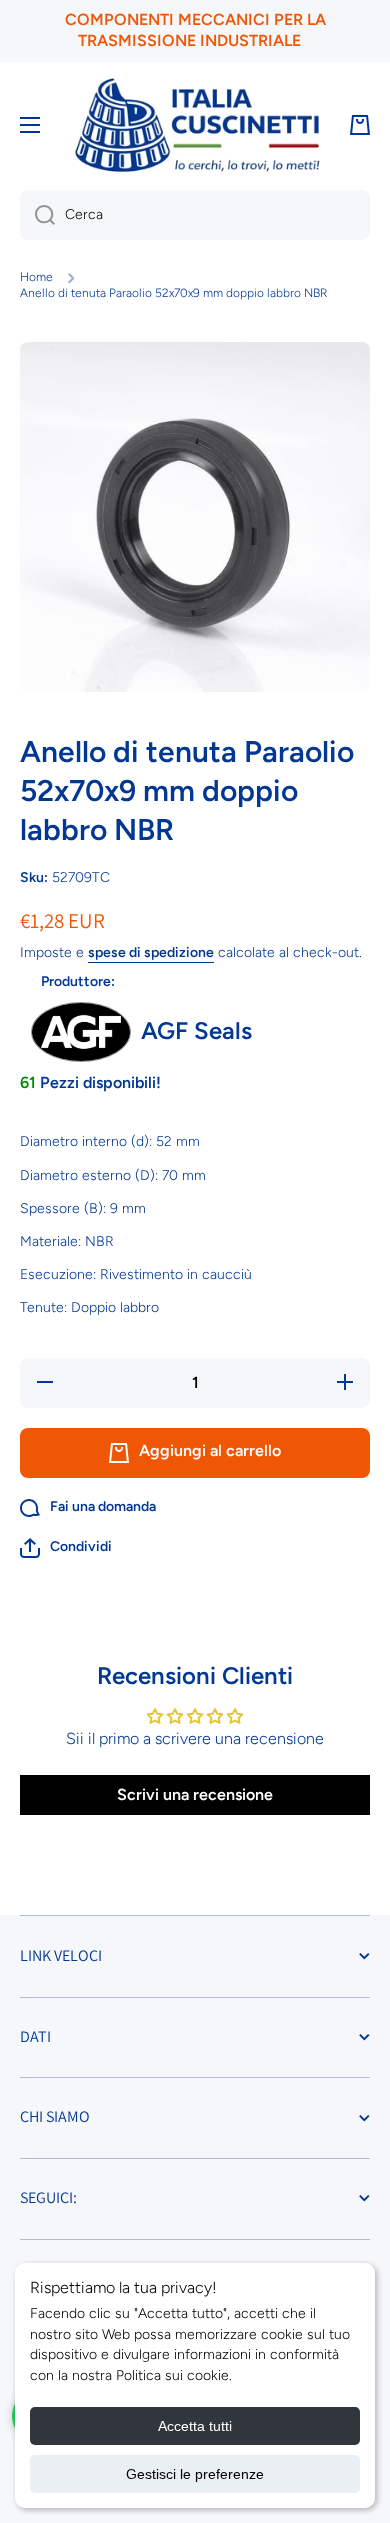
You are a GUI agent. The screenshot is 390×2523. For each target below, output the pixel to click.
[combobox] (195, 215)
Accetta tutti (195, 2426)
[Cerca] (37, 215)
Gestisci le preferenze (195, 2474)
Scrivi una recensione (195, 1794)
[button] (66, 1548)
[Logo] (197, 125)
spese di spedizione (151, 952)
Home (36, 277)
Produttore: (78, 981)
